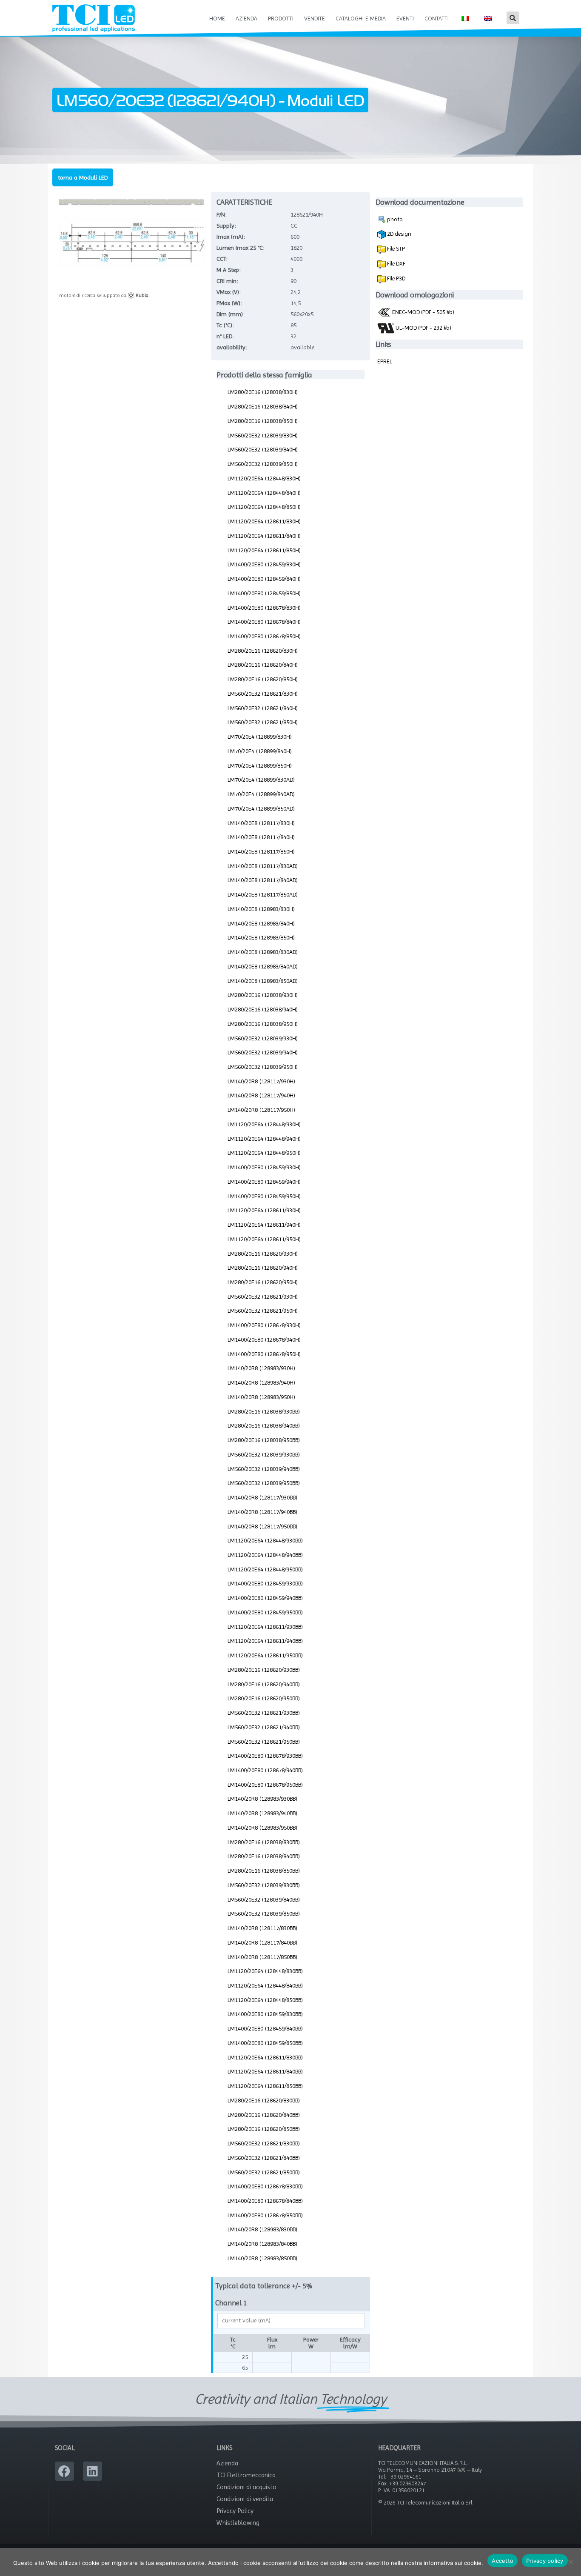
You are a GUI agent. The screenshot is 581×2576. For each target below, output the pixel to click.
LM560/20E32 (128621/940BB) (264, 1727)
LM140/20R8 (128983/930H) (261, 1368)
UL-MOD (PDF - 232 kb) (423, 328)
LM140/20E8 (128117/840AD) (263, 880)
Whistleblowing (238, 2523)
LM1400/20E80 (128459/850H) (264, 593)
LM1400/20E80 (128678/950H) (264, 1354)
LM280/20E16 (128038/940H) (263, 1009)
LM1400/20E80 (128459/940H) (264, 1182)
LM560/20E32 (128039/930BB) (264, 1454)
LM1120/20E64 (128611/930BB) (265, 1627)
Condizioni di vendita (245, 2499)
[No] (570, 2562)
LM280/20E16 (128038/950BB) (264, 1440)
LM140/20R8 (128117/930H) (261, 1081)
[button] (513, 18)
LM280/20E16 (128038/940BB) (264, 1425)
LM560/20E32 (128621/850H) (263, 722)
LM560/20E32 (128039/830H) (263, 435)
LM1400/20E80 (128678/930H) (264, 1325)
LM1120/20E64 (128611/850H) (264, 550)
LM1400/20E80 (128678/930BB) (265, 1756)
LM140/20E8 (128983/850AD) (263, 981)
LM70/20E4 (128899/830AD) (261, 780)
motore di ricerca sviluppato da (104, 295)
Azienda (246, 18)
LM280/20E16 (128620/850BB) (264, 2129)
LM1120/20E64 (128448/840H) (264, 493)
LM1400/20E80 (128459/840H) (264, 579)
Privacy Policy (235, 2511)
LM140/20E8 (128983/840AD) (263, 966)
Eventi (405, 18)
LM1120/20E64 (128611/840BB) (265, 2071)
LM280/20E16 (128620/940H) (263, 1268)
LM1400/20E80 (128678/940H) (264, 1339)
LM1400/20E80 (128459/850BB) (265, 2043)
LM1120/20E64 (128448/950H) (264, 1153)
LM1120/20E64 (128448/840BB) (265, 1985)
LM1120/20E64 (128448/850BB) (265, 2000)
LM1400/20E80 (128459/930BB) (265, 1583)
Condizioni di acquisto (246, 2487)
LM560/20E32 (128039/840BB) (264, 1899)
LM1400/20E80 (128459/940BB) (265, 1598)
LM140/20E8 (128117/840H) (261, 837)
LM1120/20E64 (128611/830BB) (265, 2057)
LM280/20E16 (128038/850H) (263, 421)
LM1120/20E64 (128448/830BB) (265, 1971)
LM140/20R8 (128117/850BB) (262, 1957)
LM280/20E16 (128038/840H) (263, 406)
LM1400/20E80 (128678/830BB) (265, 2186)
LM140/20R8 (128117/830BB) (262, 1928)
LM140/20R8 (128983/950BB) (262, 1828)
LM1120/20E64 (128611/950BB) (265, 1655)
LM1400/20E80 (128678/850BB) (265, 2215)
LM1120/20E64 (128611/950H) (264, 1239)
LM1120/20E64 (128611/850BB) (265, 2086)
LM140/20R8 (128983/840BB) (262, 2244)
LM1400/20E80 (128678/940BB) (265, 1770)
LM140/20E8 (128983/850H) (261, 937)
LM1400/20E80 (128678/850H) (264, 636)
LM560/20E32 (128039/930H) (263, 1038)
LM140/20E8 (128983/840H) (261, 923)
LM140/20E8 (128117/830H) (261, 823)
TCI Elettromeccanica (246, 2475)
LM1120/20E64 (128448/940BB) (265, 1555)
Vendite (315, 18)
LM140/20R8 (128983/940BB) (262, 1813)
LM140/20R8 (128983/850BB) (262, 2258)
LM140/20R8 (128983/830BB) (262, 2229)
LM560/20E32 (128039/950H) (263, 1067)
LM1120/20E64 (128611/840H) (264, 536)
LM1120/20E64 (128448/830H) (264, 478)
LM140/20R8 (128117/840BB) (262, 1942)
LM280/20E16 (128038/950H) (263, 1024)
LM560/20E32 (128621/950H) (263, 1311)
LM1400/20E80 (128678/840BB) (265, 2201)
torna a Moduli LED (83, 177)
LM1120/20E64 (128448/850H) (264, 507)
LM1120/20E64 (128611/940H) (264, 1225)
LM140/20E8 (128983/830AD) (263, 952)
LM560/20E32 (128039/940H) (263, 1052)
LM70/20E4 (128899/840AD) (261, 794)
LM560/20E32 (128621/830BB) (264, 2143)
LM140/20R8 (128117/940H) (261, 1095)
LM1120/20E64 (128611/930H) (264, 1210)
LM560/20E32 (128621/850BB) (264, 2172)
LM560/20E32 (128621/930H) (263, 1297)
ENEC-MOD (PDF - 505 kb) (423, 312)
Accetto (503, 2561)
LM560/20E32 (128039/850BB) (264, 1913)
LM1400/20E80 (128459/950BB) (265, 1612)
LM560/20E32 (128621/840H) (263, 708)
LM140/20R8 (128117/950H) (261, 1110)
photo (394, 219)
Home (217, 18)
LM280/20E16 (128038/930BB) (264, 1411)
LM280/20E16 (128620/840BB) (264, 2115)
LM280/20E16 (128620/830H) (263, 651)
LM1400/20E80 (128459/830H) (264, 564)
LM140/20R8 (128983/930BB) (262, 1799)
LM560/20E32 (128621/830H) (263, 694)
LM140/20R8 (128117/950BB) (262, 1526)
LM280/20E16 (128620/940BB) (264, 1684)
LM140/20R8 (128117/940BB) (262, 1512)
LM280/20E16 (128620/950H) (263, 1282)
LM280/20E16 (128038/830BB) (264, 1842)
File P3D (396, 278)
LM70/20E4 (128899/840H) (260, 751)
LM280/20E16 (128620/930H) (263, 1254)
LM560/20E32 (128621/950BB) (264, 1742)
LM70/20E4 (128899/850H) (260, 765)
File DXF (396, 263)
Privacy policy (545, 2561)
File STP (395, 248)
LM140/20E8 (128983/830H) (261, 909)
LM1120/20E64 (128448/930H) (264, 1124)
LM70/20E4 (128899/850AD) (261, 808)
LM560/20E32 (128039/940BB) (264, 1469)
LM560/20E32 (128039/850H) (263, 464)
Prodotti (281, 18)
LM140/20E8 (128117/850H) (261, 851)
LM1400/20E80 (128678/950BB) (265, 1785)
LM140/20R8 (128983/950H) (261, 1397)
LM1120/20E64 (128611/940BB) (265, 1641)
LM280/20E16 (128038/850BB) (264, 1871)
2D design (399, 234)
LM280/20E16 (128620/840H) (263, 665)
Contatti (437, 18)
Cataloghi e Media (361, 18)
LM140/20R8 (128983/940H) (261, 1382)
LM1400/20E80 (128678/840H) (264, 622)
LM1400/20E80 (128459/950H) (264, 1196)
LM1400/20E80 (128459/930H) (264, 1167)
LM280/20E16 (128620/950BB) (264, 1698)
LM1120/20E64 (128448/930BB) (265, 1540)
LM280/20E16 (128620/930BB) (264, 1670)
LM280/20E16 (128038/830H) (263, 392)
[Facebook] (64, 2471)
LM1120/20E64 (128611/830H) (264, 521)
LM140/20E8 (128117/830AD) (263, 866)
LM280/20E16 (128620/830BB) (264, 2100)
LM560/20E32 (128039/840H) (263, 449)
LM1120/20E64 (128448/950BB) (265, 1569)
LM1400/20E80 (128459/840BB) (265, 2028)
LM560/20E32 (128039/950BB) (264, 1483)
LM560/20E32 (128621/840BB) (264, 2158)
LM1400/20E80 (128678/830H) (264, 608)
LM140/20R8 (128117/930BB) (262, 1497)
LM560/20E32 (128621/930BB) (264, 1713)
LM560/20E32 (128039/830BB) (264, 1885)
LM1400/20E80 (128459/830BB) (265, 2014)
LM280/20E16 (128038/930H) (263, 995)
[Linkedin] (93, 2471)
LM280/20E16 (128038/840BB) (264, 1856)
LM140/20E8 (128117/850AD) (263, 894)
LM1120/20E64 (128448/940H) (264, 1139)
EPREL (385, 361)
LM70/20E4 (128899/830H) (260, 737)
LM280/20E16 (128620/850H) (263, 679)
